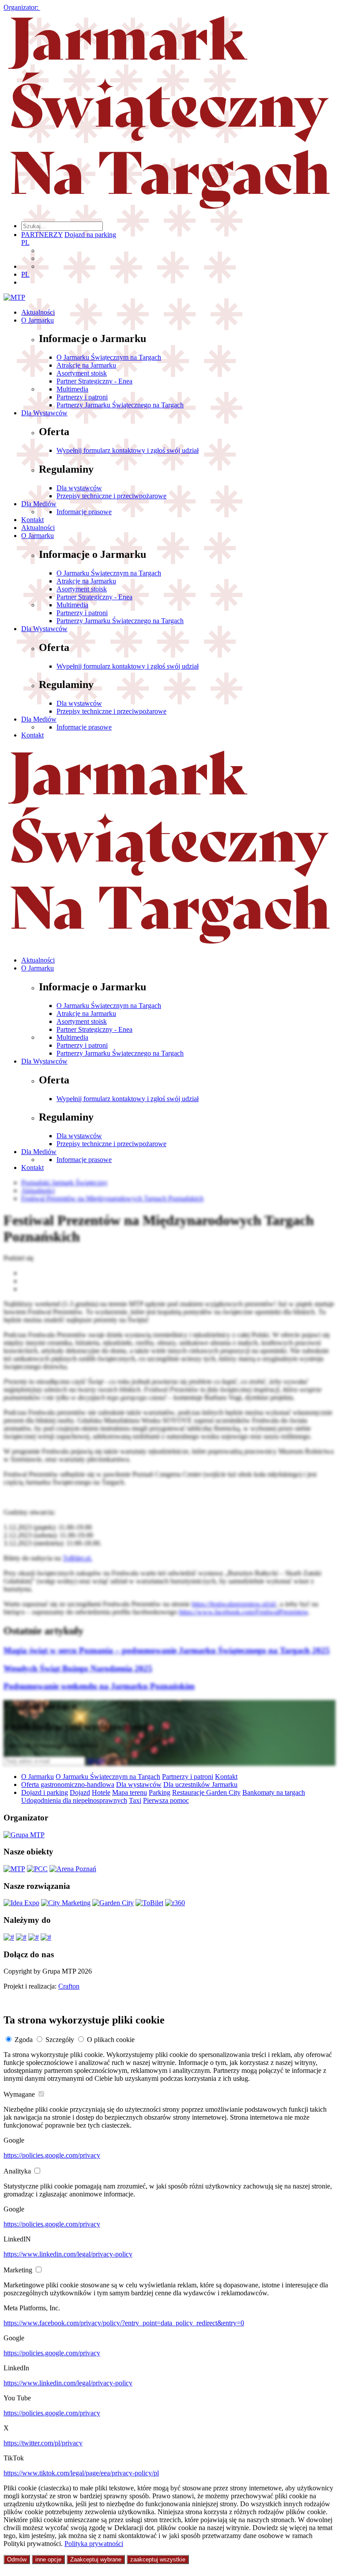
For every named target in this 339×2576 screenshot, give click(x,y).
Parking (160, 1792)
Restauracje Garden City (206, 1792)
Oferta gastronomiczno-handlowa (68, 1784)
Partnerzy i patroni (82, 397)
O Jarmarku (38, 320)
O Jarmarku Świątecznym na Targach (109, 357)
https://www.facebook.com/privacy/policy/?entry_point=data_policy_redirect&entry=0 (124, 2323)
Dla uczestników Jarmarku (200, 1784)
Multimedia (72, 389)
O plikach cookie (111, 2040)
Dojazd (80, 1792)
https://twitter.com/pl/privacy (43, 2443)
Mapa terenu (130, 1792)
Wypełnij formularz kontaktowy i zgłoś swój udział (128, 450)
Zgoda (24, 2040)
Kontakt (32, 520)
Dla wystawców (79, 488)
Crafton (69, 1986)
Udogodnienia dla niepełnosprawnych (74, 1800)
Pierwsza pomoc (166, 1800)
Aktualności (38, 312)
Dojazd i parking (45, 1792)
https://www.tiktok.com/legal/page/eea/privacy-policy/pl (81, 2473)
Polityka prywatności (94, 2544)
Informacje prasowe (84, 512)
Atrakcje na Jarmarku (86, 365)
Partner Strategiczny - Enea (94, 381)
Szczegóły (60, 2040)
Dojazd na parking (90, 235)
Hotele (101, 1792)
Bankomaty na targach (274, 1792)
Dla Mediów (39, 504)
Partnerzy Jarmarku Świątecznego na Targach (120, 405)
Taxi (135, 1800)
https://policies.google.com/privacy (52, 2155)
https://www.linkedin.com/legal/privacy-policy (68, 2254)
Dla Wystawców (44, 413)
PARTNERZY (42, 235)
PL (25, 243)
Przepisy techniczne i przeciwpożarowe (111, 496)
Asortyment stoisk (82, 373)
